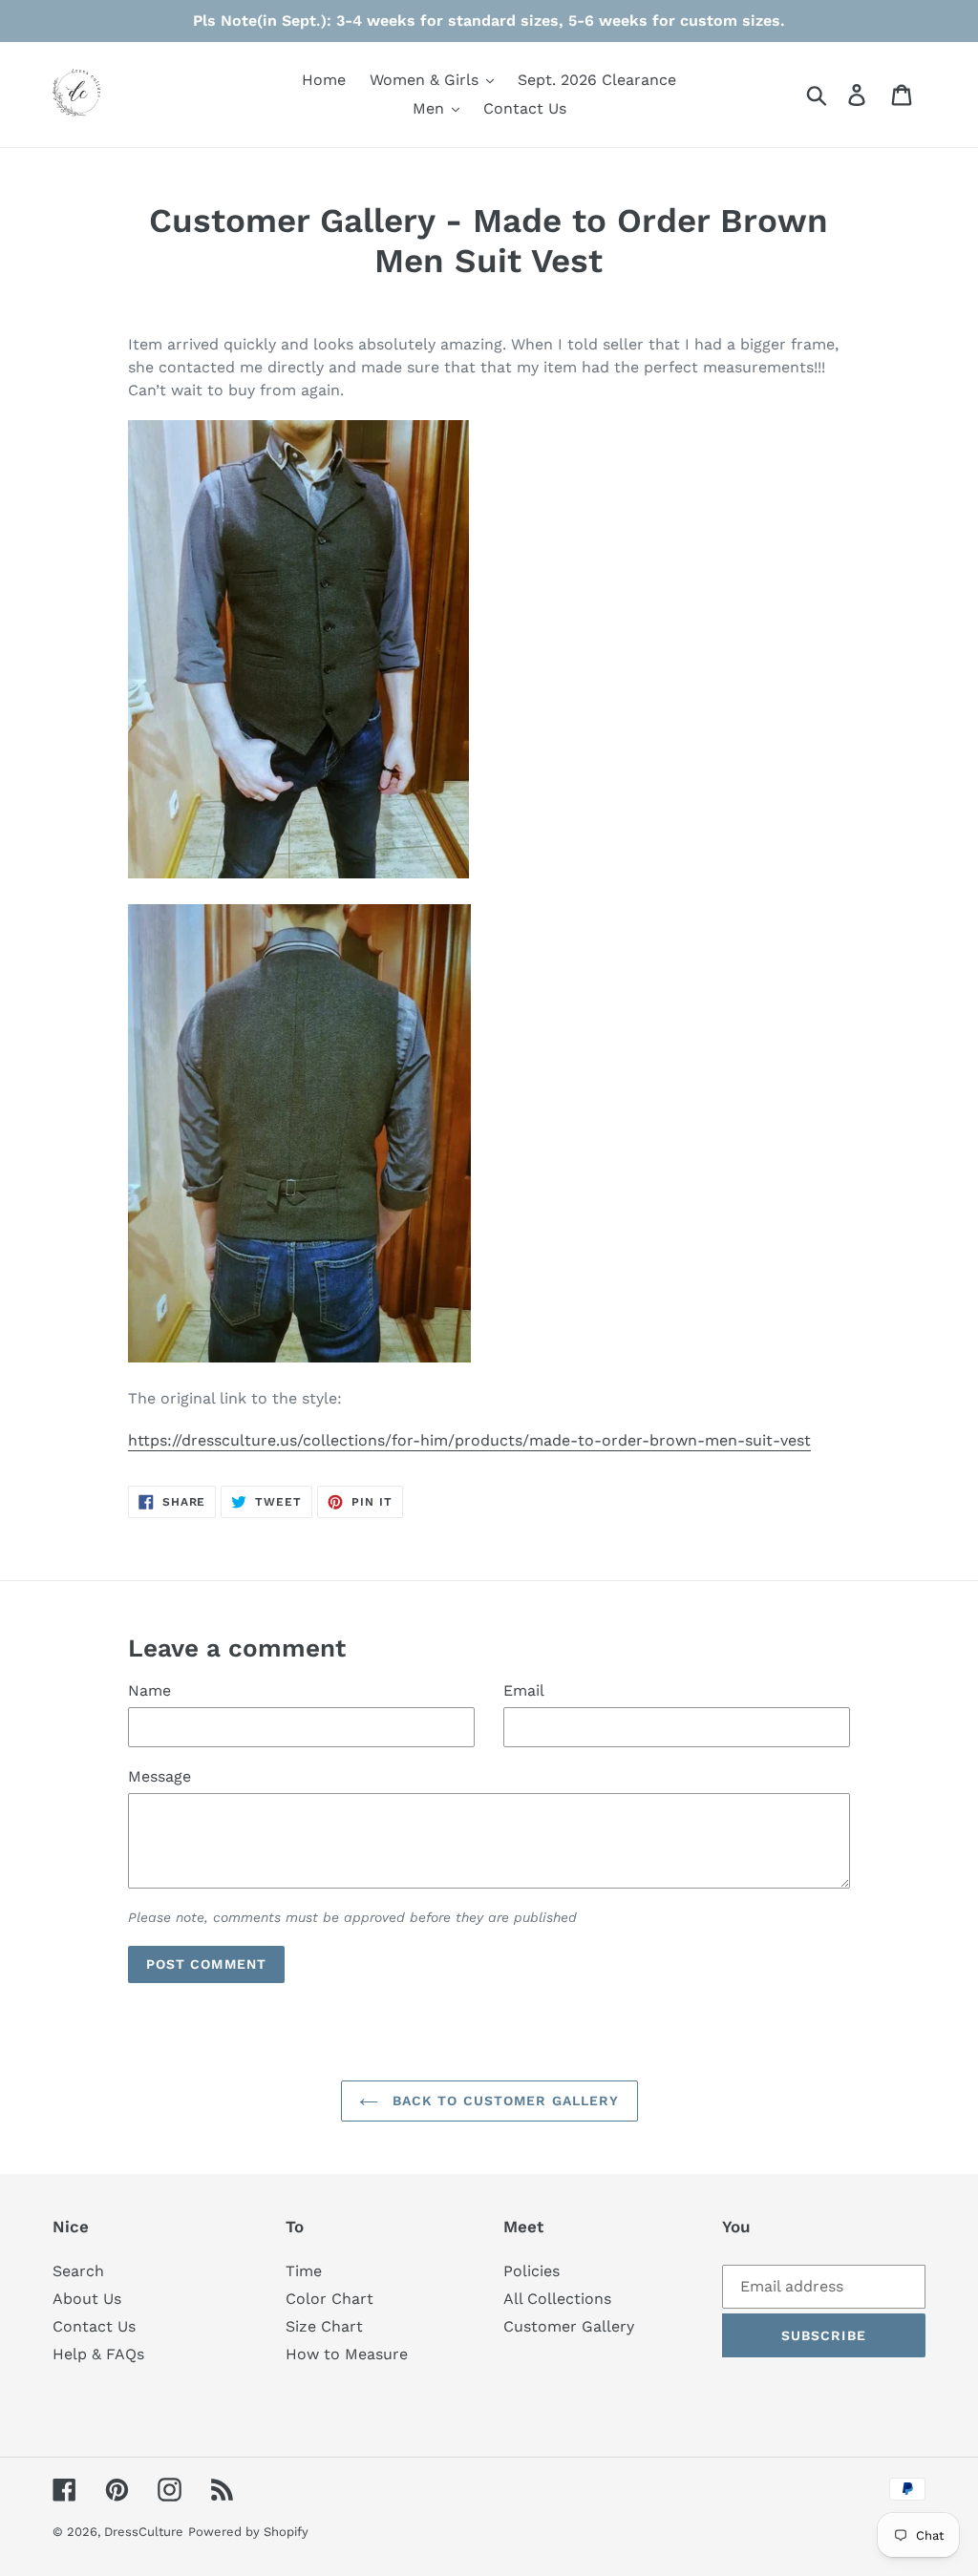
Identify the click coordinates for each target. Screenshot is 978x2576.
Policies (532, 2271)
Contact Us (94, 2326)
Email (524, 1690)
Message (159, 1776)
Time (304, 2271)
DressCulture (144, 2532)
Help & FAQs (98, 2354)
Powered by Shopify (248, 2532)
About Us (87, 2299)
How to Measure (347, 2354)
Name (149, 1690)
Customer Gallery (569, 2326)
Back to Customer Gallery (504, 2101)
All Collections (557, 2299)
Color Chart (330, 2299)
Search (78, 2271)
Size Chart (324, 2326)
